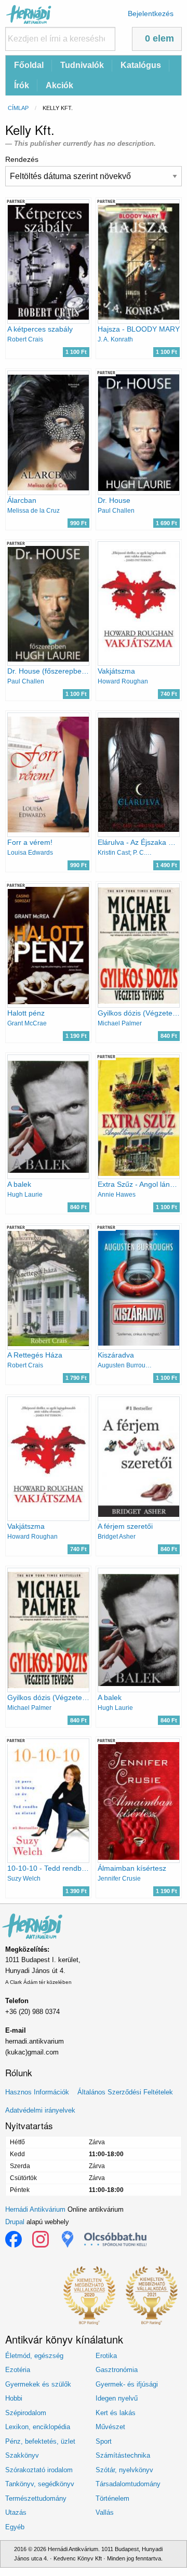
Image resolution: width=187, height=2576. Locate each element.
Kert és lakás (116, 2413)
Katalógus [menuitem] (141, 65)
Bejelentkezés (151, 13)
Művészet (110, 2427)
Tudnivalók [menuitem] (82, 65)
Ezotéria (18, 2370)
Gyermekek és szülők (38, 2384)
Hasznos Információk (37, 2092)
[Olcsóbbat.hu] (115, 2239)
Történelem (112, 2498)
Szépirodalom (26, 2413)
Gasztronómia (117, 2370)
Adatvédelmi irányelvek (40, 2110)
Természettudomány (36, 2498)
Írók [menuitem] (22, 85)
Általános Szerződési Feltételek (125, 2092)
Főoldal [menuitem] (29, 65)
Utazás (16, 2512)
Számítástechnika (123, 2455)
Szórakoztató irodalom (39, 2470)
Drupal (15, 2222)
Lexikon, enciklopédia (38, 2427)
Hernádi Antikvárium (35, 2209)
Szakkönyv (22, 2455)
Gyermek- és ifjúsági (127, 2384)
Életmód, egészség (34, 2356)
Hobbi (14, 2398)
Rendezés (22, 159)
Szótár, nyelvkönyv (124, 2470)
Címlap (18, 108)
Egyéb (15, 2527)
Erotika (106, 2356)
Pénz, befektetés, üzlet (40, 2441)
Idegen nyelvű (117, 2398)
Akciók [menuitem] (59, 85)
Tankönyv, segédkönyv (40, 2484)
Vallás (105, 2512)
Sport (104, 2441)
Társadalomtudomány (128, 2484)
